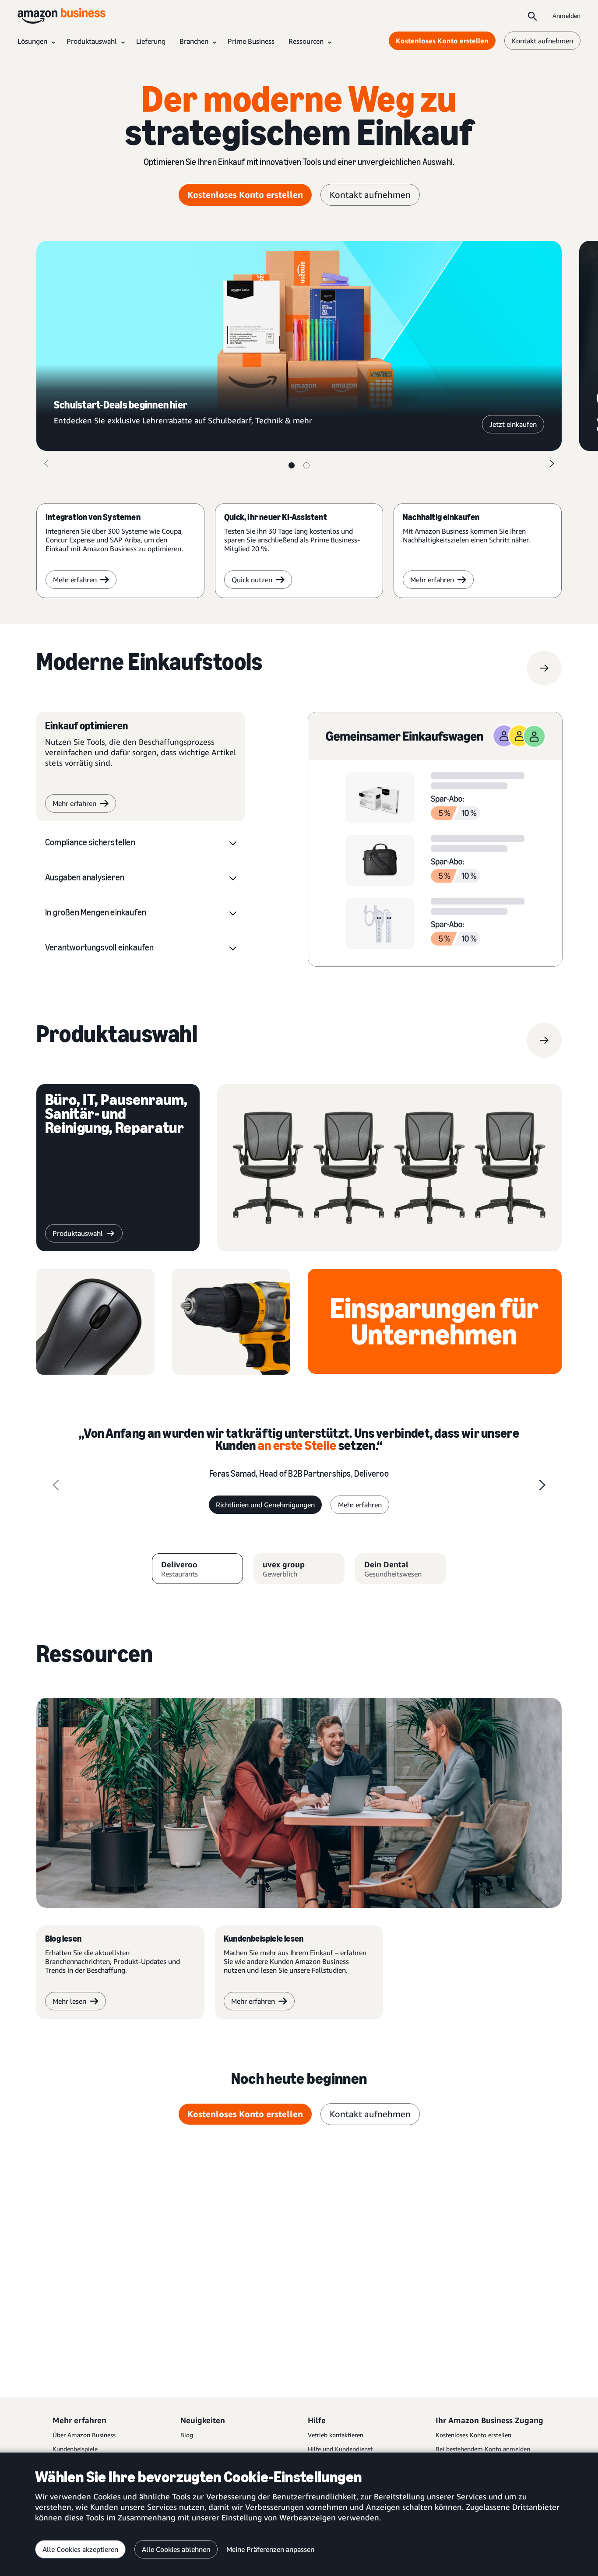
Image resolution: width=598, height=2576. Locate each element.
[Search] (532, 16)
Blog (187, 2435)
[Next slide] (542, 1485)
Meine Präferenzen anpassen (270, 2549)
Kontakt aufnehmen (542, 41)
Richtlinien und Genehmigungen (265, 1505)
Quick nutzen (252, 580)
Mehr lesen (69, 2001)
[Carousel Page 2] (306, 465)
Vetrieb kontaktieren (336, 2435)
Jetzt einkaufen (513, 424)
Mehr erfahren (75, 580)
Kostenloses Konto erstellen (442, 41)
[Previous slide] (56, 1485)
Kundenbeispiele (75, 2449)
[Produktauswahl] (544, 1040)
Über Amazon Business (84, 2435)
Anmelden (566, 16)
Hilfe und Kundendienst (340, 2449)
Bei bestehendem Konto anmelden (483, 2449)
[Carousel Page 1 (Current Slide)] (292, 465)
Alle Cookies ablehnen (176, 2549)
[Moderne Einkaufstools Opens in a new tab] (544, 668)
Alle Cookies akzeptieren (80, 2549)
